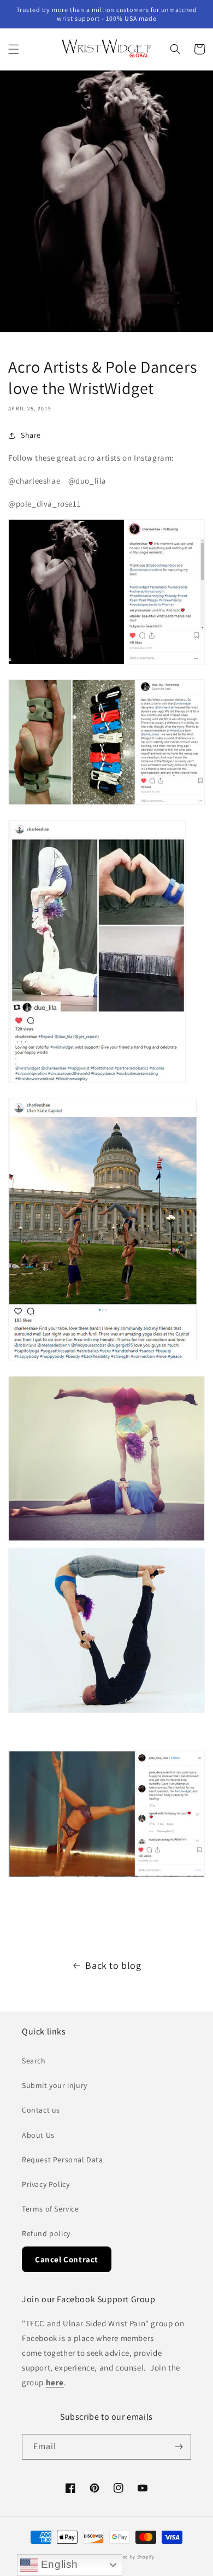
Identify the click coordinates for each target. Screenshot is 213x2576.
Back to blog (113, 1965)
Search (34, 2061)
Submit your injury (55, 2085)
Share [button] (31, 435)
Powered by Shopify (131, 2557)
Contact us (41, 2110)
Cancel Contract (67, 2259)
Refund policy (46, 2233)
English (58, 2564)
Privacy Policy (46, 2184)
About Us (38, 2135)
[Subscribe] (179, 2447)
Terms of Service (51, 2209)
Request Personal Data (63, 2160)
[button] (14, 49)
